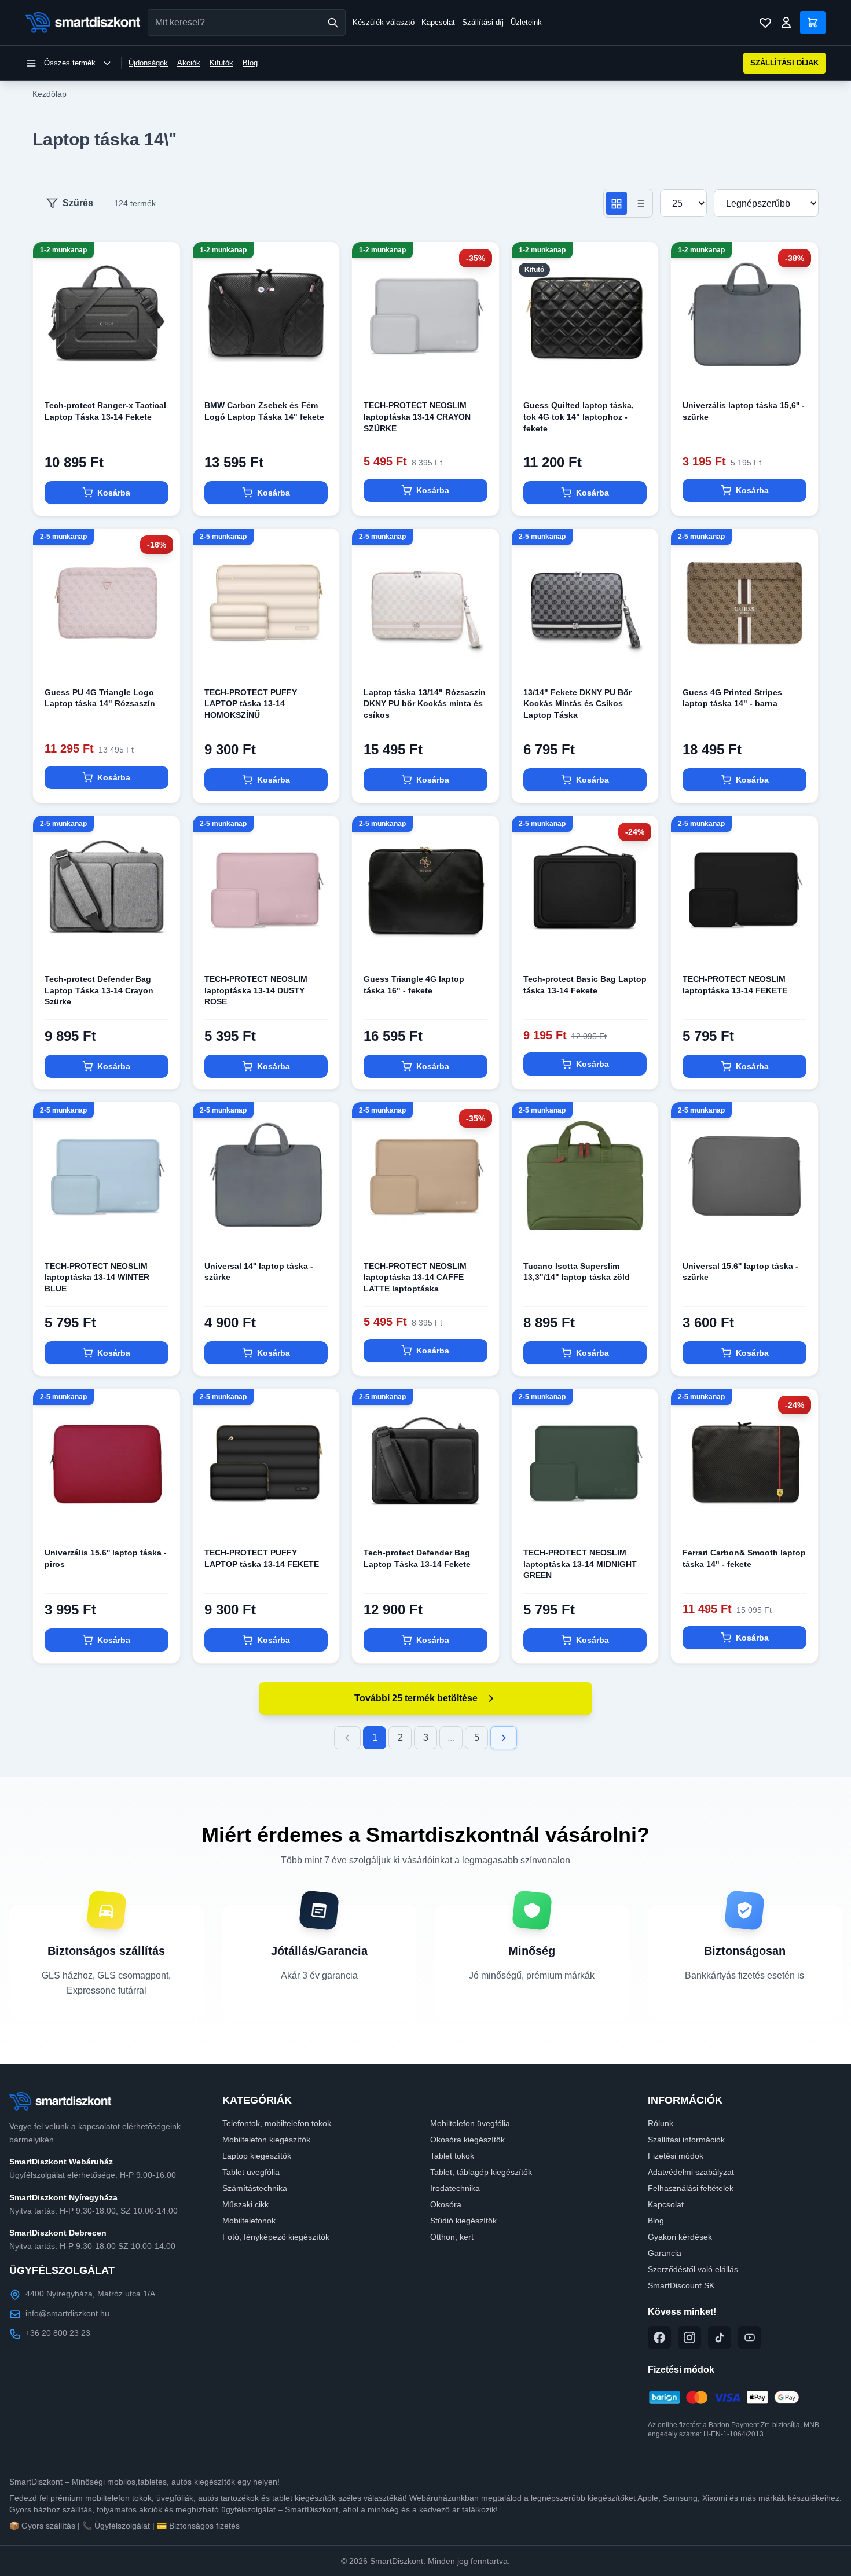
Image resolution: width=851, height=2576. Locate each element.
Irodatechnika (455, 2188)
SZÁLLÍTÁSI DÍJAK (784, 63)
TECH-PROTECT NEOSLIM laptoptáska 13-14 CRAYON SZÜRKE (417, 417)
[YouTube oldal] (750, 2338)
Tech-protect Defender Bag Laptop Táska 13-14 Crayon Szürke (99, 990)
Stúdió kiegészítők (463, 2221)
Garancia (665, 2253)
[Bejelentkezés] (786, 23)
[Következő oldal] (504, 1738)
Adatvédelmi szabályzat (691, 2172)
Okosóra (446, 2204)
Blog (250, 63)
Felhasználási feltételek (691, 2188)
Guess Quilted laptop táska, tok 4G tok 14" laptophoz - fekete (579, 417)
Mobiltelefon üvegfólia (470, 2123)
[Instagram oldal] (689, 2338)
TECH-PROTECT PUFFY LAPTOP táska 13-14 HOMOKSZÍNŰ (251, 704)
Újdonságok (148, 63)
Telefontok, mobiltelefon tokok (277, 2123)
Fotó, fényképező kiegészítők (276, 2237)
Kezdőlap (49, 94)
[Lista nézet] (640, 203)
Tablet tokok (452, 2156)
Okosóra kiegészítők (467, 2140)
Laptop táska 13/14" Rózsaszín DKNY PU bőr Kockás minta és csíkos (425, 704)
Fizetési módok (676, 2156)
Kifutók (221, 63)
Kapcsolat (438, 22)
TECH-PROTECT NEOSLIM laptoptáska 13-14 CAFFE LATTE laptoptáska (415, 1277)
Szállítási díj (483, 22)
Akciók (189, 63)
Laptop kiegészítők (257, 2156)
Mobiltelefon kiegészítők (266, 2140)
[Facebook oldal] (659, 2338)
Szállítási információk (686, 2140)
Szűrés (78, 203)
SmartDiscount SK (681, 2285)
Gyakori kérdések (680, 2237)
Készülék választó (384, 22)
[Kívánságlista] (765, 23)
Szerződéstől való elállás (693, 2269)
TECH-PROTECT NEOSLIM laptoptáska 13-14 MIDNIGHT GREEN (580, 1564)
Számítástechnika (255, 2188)
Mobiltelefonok (249, 2221)
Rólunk (661, 2123)
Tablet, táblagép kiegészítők (481, 2172)
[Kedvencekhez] (162, 370)
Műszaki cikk (245, 2204)
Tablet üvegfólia (251, 2172)
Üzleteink (526, 22)
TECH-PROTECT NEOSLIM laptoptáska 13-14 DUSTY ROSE (256, 990)
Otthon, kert (452, 2237)
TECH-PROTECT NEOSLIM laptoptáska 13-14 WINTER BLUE (97, 1277)
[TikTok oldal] (720, 2338)
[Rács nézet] (617, 203)
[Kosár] (813, 23)
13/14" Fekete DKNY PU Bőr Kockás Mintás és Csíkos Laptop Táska (577, 704)
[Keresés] (333, 23)
